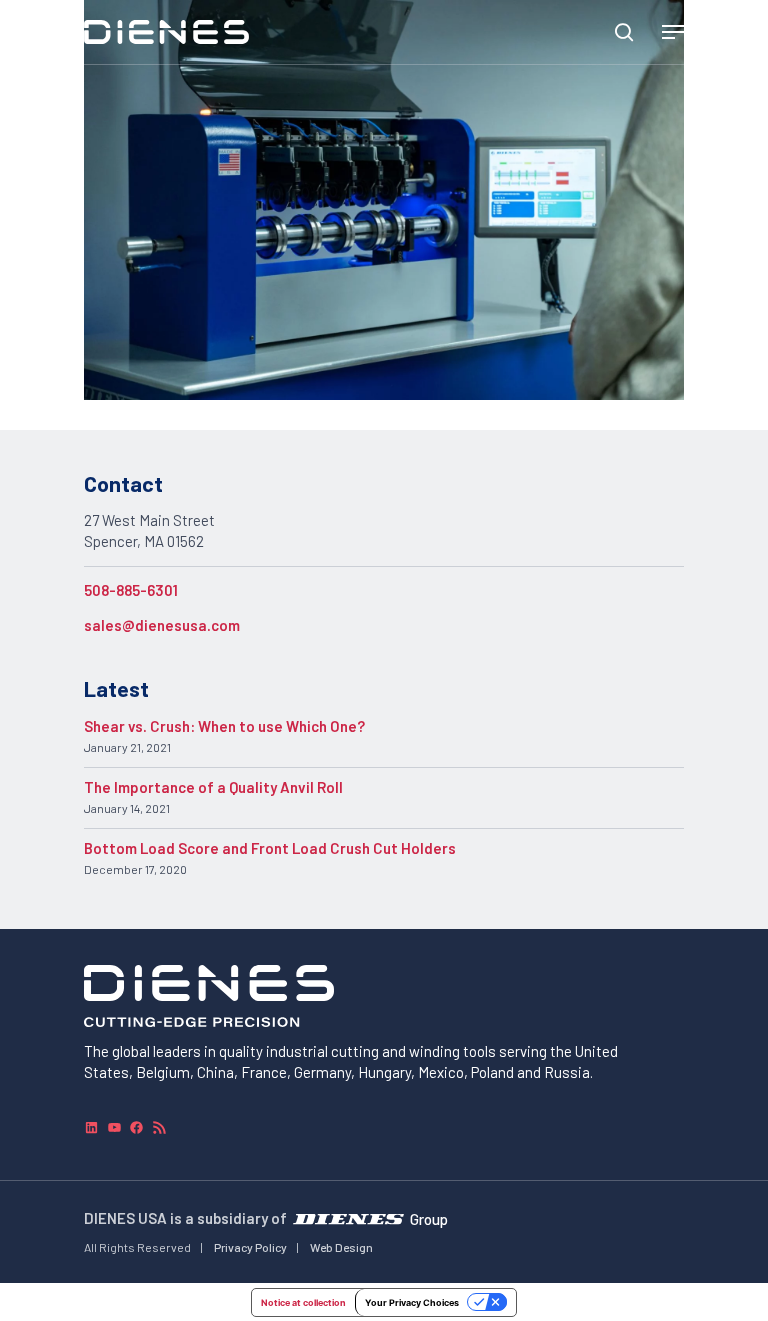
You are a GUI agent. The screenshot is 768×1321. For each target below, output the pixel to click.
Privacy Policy (250, 1247)
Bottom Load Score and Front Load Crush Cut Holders (270, 848)
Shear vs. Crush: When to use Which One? (224, 726)
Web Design (341, 1247)
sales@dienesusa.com (162, 625)
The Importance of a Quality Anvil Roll (213, 787)
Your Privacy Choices (412, 1302)
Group (429, 1218)
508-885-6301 (131, 590)
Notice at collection (303, 1302)
